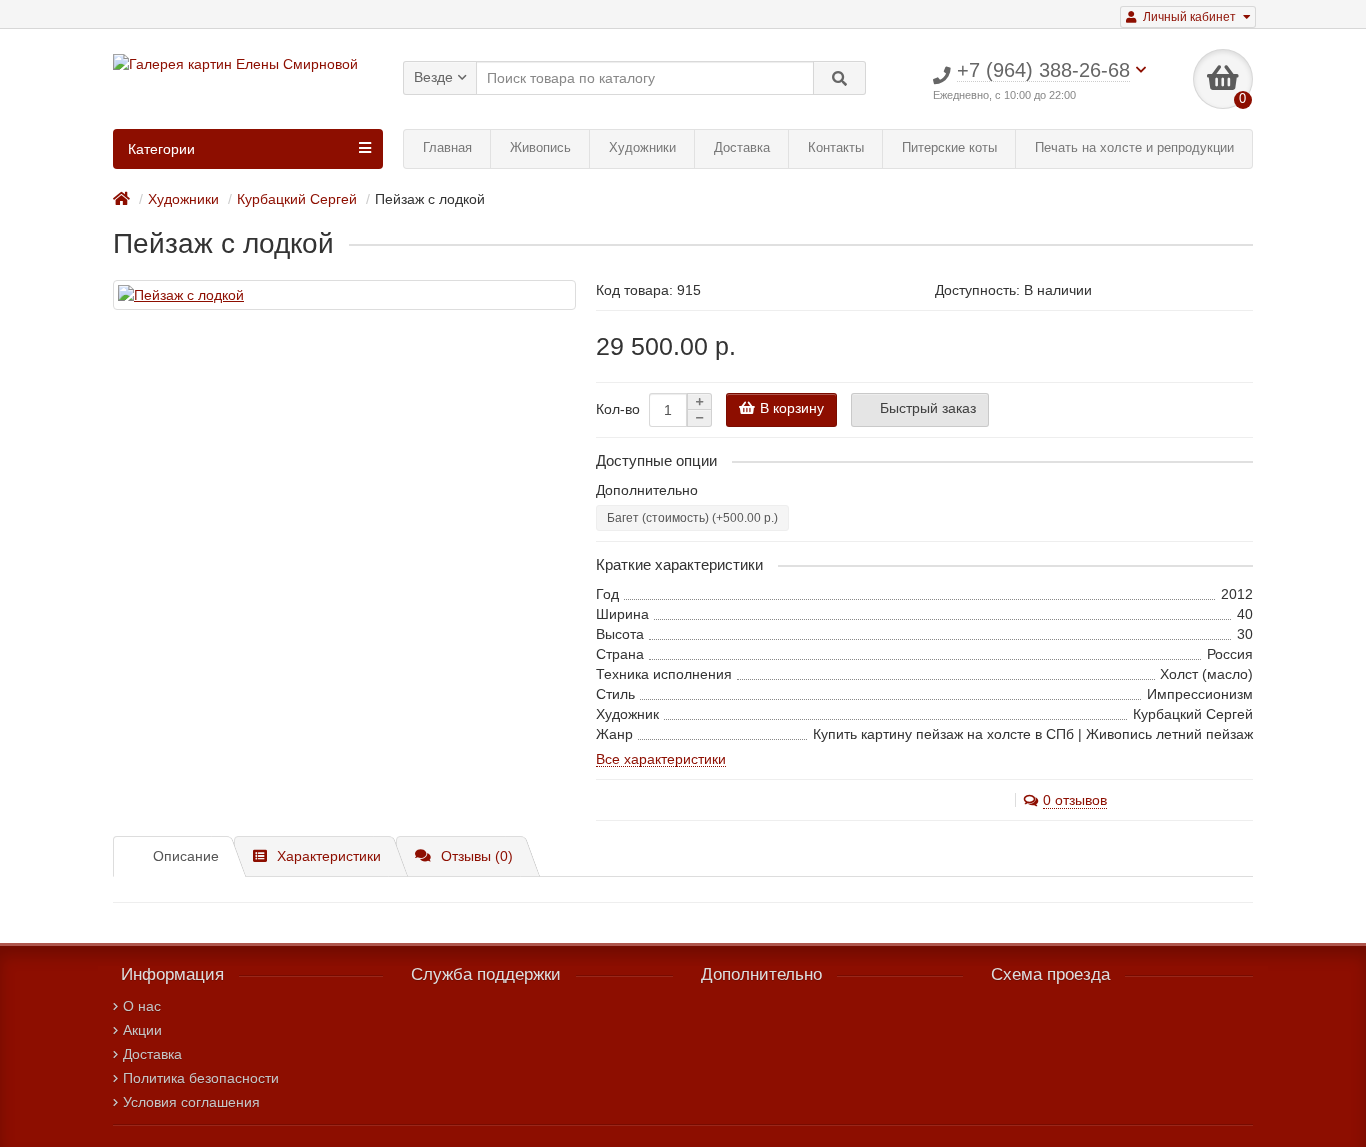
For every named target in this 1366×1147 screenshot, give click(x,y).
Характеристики (329, 856)
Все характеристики (661, 759)
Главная (447, 147)
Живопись (540, 147)
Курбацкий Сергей (297, 199)
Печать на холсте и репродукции (1134, 147)
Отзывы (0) (477, 856)
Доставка (742, 147)
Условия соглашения (191, 1102)
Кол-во (618, 409)
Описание (186, 856)
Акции (142, 1030)
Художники (642, 147)
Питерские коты (949, 147)
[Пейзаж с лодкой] (344, 295)
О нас (142, 1006)
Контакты (836, 147)
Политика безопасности (201, 1078)
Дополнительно (647, 490)
